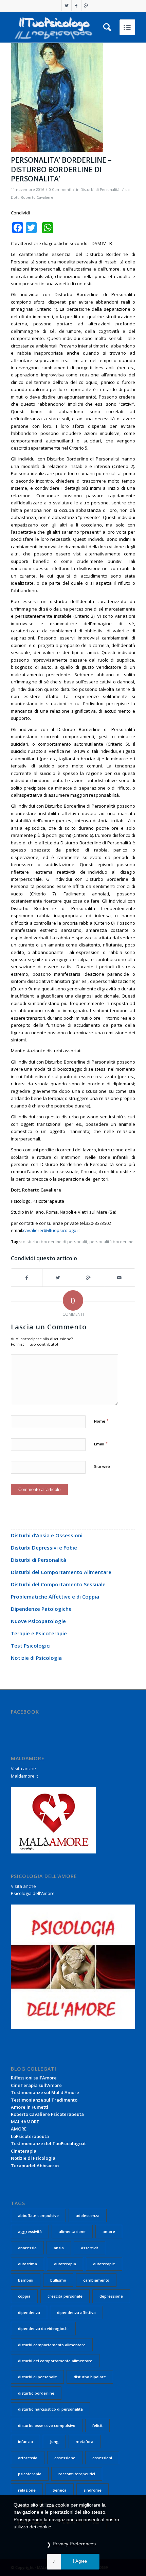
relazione (27, 2490)
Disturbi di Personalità (100, 190)
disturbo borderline (36, 2393)
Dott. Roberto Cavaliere (32, 197)
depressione (111, 2296)
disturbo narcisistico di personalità (50, 2409)
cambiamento (96, 2280)
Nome (101, 1421)
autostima (28, 2264)
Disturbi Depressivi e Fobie (44, 1548)
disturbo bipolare (90, 2377)
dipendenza (29, 2312)
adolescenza (88, 2215)
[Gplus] (86, 6)
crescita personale (65, 2296)
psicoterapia (30, 2474)
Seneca (60, 2490)
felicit (97, 2425)
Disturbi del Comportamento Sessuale (58, 1584)
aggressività (30, 2231)
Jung (54, 2441)
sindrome (93, 2490)
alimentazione (72, 2231)
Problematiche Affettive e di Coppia (55, 1597)
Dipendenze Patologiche (41, 1609)
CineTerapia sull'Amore (36, 2085)
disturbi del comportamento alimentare (55, 2361)
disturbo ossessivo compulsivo (47, 2425)
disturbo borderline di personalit (55, 1242)
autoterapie (104, 2264)
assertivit (89, 2248)
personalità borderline (111, 1242)
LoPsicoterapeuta (30, 2136)
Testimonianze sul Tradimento (44, 2100)
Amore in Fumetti (30, 2107)
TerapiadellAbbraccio (35, 2166)
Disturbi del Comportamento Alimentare (61, 1572)
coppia (24, 2296)
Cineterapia (24, 2151)
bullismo (58, 2280)
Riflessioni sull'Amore (34, 2078)
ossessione (65, 2458)
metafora (85, 2441)
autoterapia (65, 2264)
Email (101, 1444)
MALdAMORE (25, 2122)
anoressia (27, 2248)
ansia (59, 2248)
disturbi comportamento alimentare (52, 2345)
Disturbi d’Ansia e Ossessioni (47, 1535)
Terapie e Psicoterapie (39, 1633)
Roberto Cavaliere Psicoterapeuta (47, 2114)
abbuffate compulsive (38, 2215)
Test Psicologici (31, 1646)
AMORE (19, 2129)
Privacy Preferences (74, 2544)
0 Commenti (60, 190)
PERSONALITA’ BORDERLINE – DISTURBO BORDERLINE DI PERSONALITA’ (61, 169)
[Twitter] (67, 6)
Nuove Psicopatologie (38, 1621)
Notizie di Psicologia (36, 1658)
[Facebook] (76, 6)
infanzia (25, 2441)
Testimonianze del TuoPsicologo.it (48, 2143)
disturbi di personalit (37, 2377)
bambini (26, 2280)
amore (109, 2231)
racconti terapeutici (77, 2474)
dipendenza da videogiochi (43, 2328)
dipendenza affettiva (76, 2312)
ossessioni (102, 2458)
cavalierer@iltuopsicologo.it (51, 1230)
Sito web (102, 1466)
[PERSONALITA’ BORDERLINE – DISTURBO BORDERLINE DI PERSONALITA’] (73, 98)
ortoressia (28, 2458)
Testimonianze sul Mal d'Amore (45, 2092)
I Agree (80, 2561)
